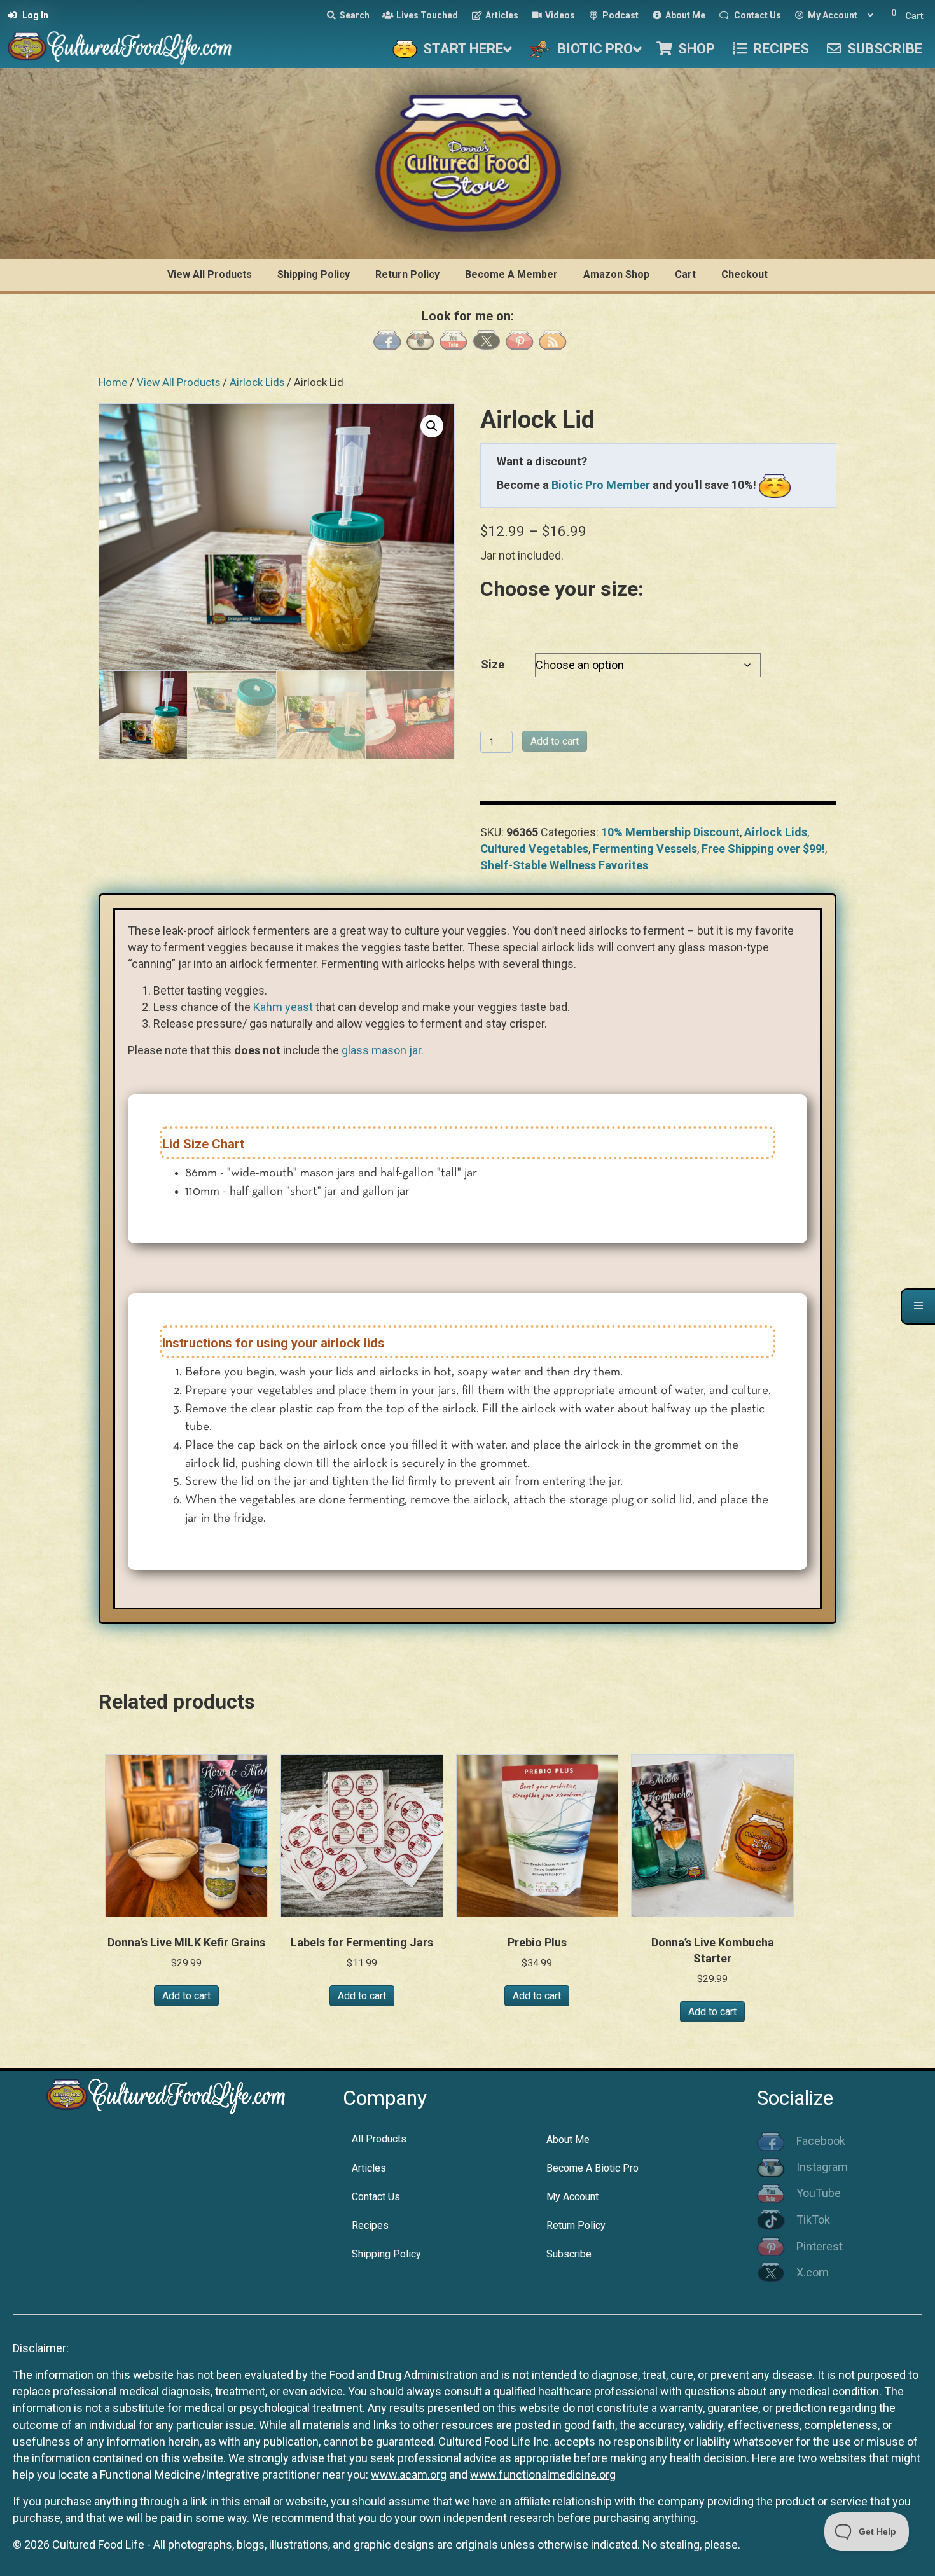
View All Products (178, 382)
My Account (572, 2197)
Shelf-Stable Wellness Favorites (564, 865)
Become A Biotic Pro (592, 2168)
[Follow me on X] (487, 339)
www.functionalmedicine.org (543, 2475)
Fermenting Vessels (645, 849)
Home (113, 382)
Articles (369, 2168)
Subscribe (569, 2254)
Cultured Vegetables (534, 849)
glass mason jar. (383, 1050)
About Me (568, 2139)
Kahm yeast (283, 1007)
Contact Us (376, 2197)
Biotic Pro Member (601, 485)
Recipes (370, 2225)
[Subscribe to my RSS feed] (553, 339)
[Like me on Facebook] (387, 339)
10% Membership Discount (670, 832)
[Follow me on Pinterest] (520, 339)
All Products (379, 2139)
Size (493, 664)
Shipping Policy (386, 2254)
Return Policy (576, 2225)
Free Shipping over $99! (763, 849)
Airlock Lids (257, 382)
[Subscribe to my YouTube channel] (454, 339)
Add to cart (555, 741)
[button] (432, 426)
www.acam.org (409, 2475)
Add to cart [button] (186, 1996)
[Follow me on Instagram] (420, 339)
